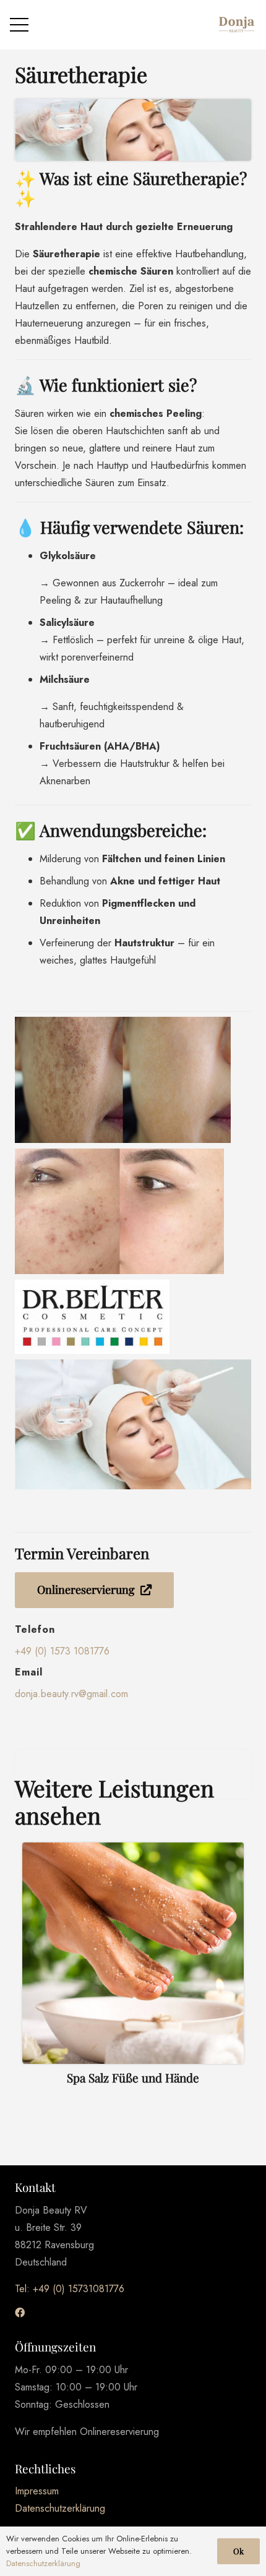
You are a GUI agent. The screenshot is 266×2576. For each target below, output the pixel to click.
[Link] (236, 25)
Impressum (37, 2491)
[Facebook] (20, 2313)
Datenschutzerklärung (60, 2508)
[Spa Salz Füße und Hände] (133, 1969)
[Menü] (19, 25)
